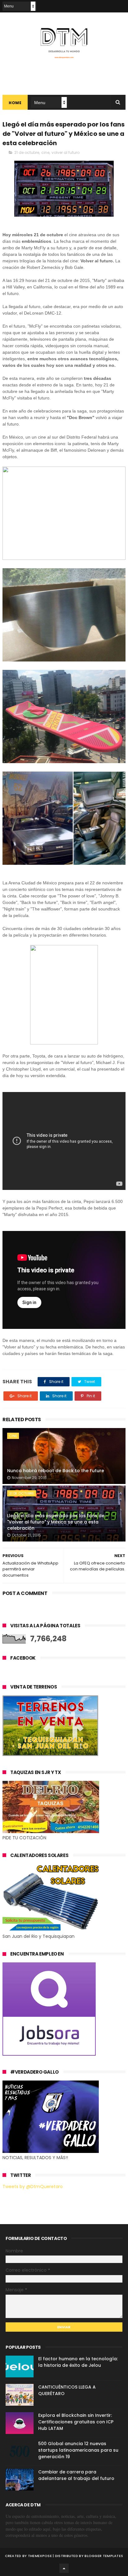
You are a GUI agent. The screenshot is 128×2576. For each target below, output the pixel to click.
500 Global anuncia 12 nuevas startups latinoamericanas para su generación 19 (78, 2450)
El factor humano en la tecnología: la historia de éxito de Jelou (78, 2362)
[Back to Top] (64, 2568)
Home (15, 103)
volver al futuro (66, 152)
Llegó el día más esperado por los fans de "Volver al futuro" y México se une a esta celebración (56, 1522)
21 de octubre (27, 152)
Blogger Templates (104, 2556)
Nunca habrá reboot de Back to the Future (56, 1471)
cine (45, 152)
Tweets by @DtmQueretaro (33, 2187)
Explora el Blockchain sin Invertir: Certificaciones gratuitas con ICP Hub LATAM (76, 2422)
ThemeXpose (40, 2556)
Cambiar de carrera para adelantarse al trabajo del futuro (76, 2475)
